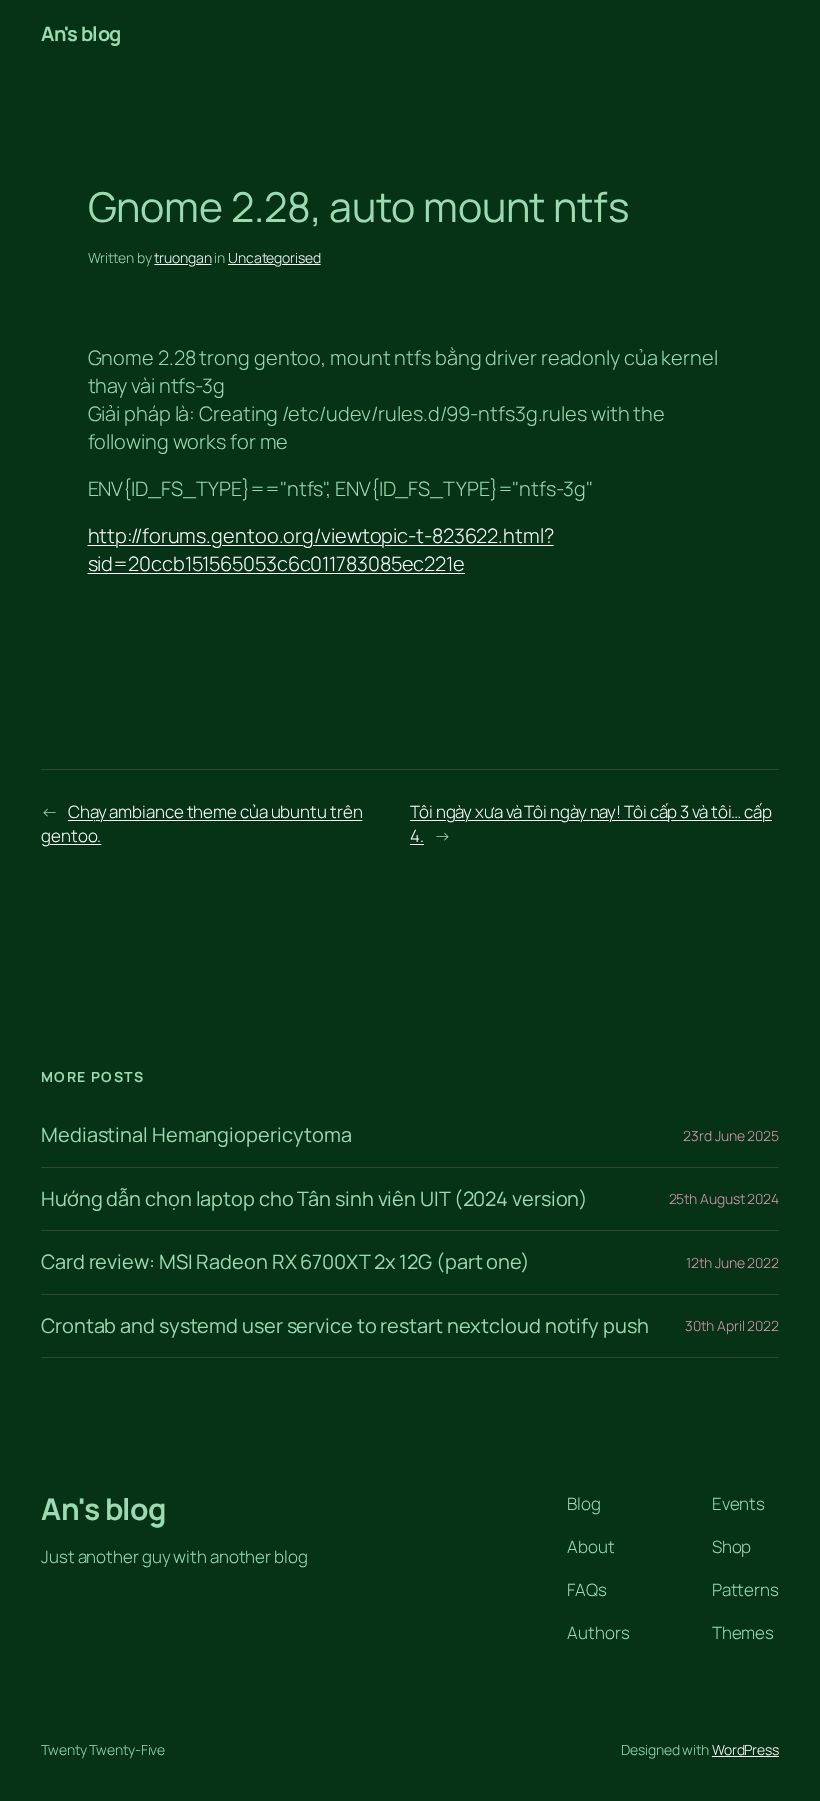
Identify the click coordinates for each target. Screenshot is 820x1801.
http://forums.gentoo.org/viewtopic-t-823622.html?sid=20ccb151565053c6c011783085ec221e (321, 549)
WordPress (745, 1749)
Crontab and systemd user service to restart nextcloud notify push (345, 1326)
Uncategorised (274, 257)
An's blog (81, 33)
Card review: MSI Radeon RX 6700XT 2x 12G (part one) (285, 1262)
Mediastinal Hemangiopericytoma (196, 1135)
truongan (182, 257)
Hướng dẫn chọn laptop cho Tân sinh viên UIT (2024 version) (314, 1199)
